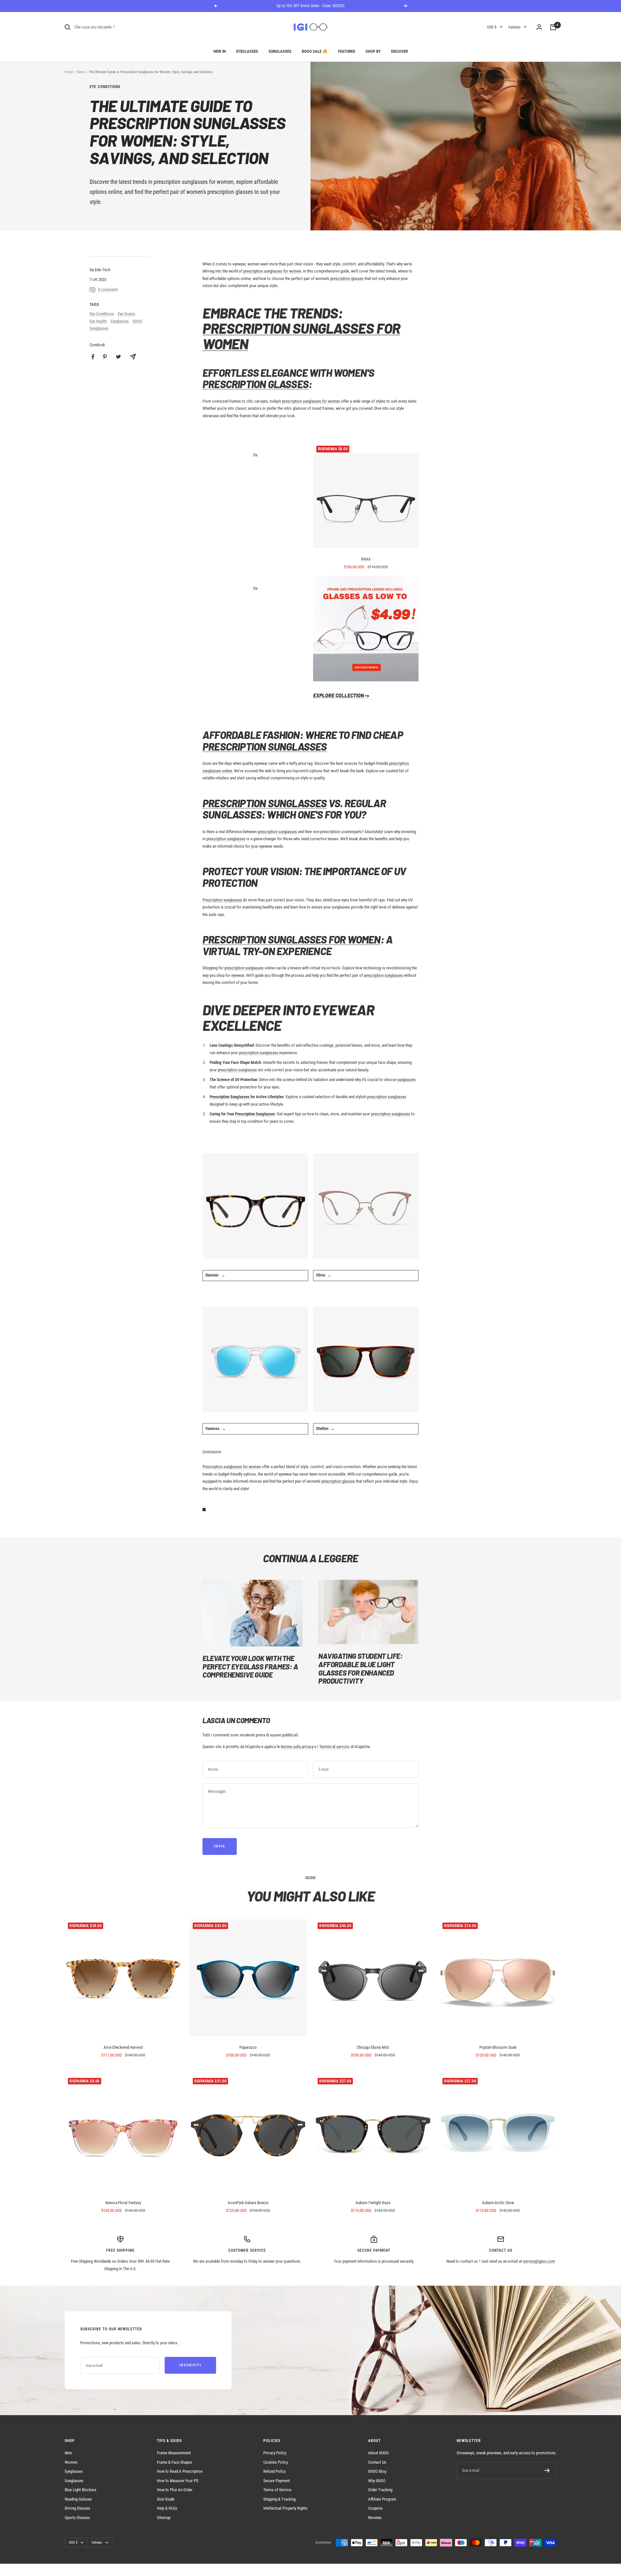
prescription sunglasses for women (272, 271)
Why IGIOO (377, 2481)
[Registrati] (547, 2470)
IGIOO (137, 321)
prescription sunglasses (277, 832)
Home (69, 72)
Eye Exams (126, 314)
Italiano (514, 27)
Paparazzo (248, 2047)
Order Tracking (380, 2490)
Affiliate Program (382, 2499)
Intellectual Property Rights (285, 2508)
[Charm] (366, 1206)
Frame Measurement (174, 2453)
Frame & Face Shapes (174, 2462)
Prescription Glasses (256, 384)
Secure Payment (277, 2481)
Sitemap (164, 2518)
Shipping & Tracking (279, 2499)
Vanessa (212, 1428)
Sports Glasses (77, 2518)
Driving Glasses (77, 2508)
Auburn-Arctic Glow (498, 2203)
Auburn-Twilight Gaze (373, 2203)
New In (220, 51)
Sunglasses (280, 51)
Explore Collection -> (341, 695)
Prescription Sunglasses (265, 746)
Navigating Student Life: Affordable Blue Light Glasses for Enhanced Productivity (360, 1668)
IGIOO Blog (377, 2471)
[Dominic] (255, 1206)
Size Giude (166, 2499)
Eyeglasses (247, 51)
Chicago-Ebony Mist (373, 2047)
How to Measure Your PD (178, 2481)
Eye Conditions (105, 87)
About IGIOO (378, 2453)
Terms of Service (277, 2490)
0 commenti (108, 290)
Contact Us (377, 2462)
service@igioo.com (539, 2261)
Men (68, 2453)
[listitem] (93, 357)
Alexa (366, 559)
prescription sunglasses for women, (194, 182)
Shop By (373, 51)
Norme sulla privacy (297, 1747)
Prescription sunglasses (223, 900)
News (81, 72)
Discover (399, 51)
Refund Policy (274, 2471)
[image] (366, 629)
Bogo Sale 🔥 (315, 51)
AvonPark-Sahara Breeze (248, 2203)
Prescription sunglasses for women (232, 1467)
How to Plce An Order (175, 2490)
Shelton (322, 1428)
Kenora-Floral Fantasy (123, 2203)
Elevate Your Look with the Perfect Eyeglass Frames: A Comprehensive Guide (250, 1666)
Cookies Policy (276, 2462)
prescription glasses (230, 192)
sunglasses (406, 1080)
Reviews (375, 2518)
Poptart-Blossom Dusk (498, 2047)
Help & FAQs (167, 2508)
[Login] (539, 27)
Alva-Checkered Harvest (123, 2047)
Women (71, 2462)
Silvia (321, 1275)
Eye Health (98, 321)
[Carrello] (553, 27)
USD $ (492, 27)
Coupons (375, 2508)
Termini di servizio (334, 1747)
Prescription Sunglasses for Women (301, 336)
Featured (347, 51)
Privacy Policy (275, 2453)
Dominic (212, 1275)
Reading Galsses (78, 2499)
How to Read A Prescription (180, 2471)
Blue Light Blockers (81, 2490)
